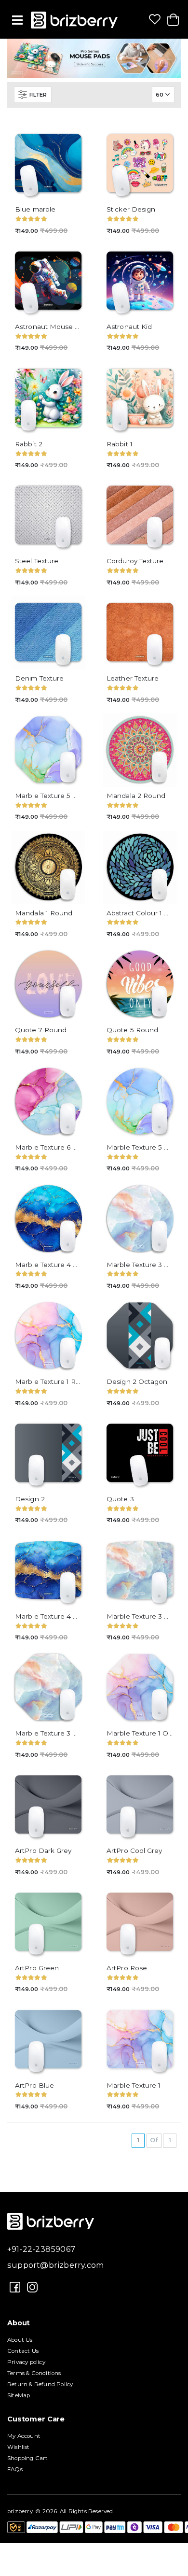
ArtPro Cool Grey (134, 1850)
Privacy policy (26, 2362)
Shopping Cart (28, 2458)
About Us (20, 2340)
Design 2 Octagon (137, 1381)
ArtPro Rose (127, 1968)
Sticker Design (131, 209)
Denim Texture (39, 678)
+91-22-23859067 (41, 2249)
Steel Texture (37, 561)
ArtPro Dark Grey (43, 1850)
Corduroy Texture (135, 561)
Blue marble (35, 209)
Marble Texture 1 (134, 2085)
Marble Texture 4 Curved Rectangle (48, 1616)
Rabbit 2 (29, 444)
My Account (24, 2436)
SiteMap (19, 2395)
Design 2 (30, 1499)
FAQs (15, 2469)
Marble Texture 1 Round (48, 1381)
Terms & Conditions (34, 2373)
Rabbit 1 (120, 444)
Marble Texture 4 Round (48, 1265)
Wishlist (19, 2447)
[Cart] (173, 20)
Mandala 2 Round (136, 796)
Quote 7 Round (41, 1030)
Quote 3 (120, 1499)
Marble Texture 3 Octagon (48, 1733)
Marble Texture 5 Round (140, 1147)
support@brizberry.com (56, 2265)
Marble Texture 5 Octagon (48, 796)
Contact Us (23, 2351)
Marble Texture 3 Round (140, 1265)
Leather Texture (133, 678)
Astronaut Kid (129, 327)
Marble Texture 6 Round (48, 1147)
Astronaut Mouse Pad (48, 327)
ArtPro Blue (34, 2085)
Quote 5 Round (132, 1030)
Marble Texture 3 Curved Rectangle (140, 1616)
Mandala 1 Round (44, 913)
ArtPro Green (37, 1968)
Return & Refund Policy (40, 2384)
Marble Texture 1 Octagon (140, 1733)
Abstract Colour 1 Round (140, 913)
